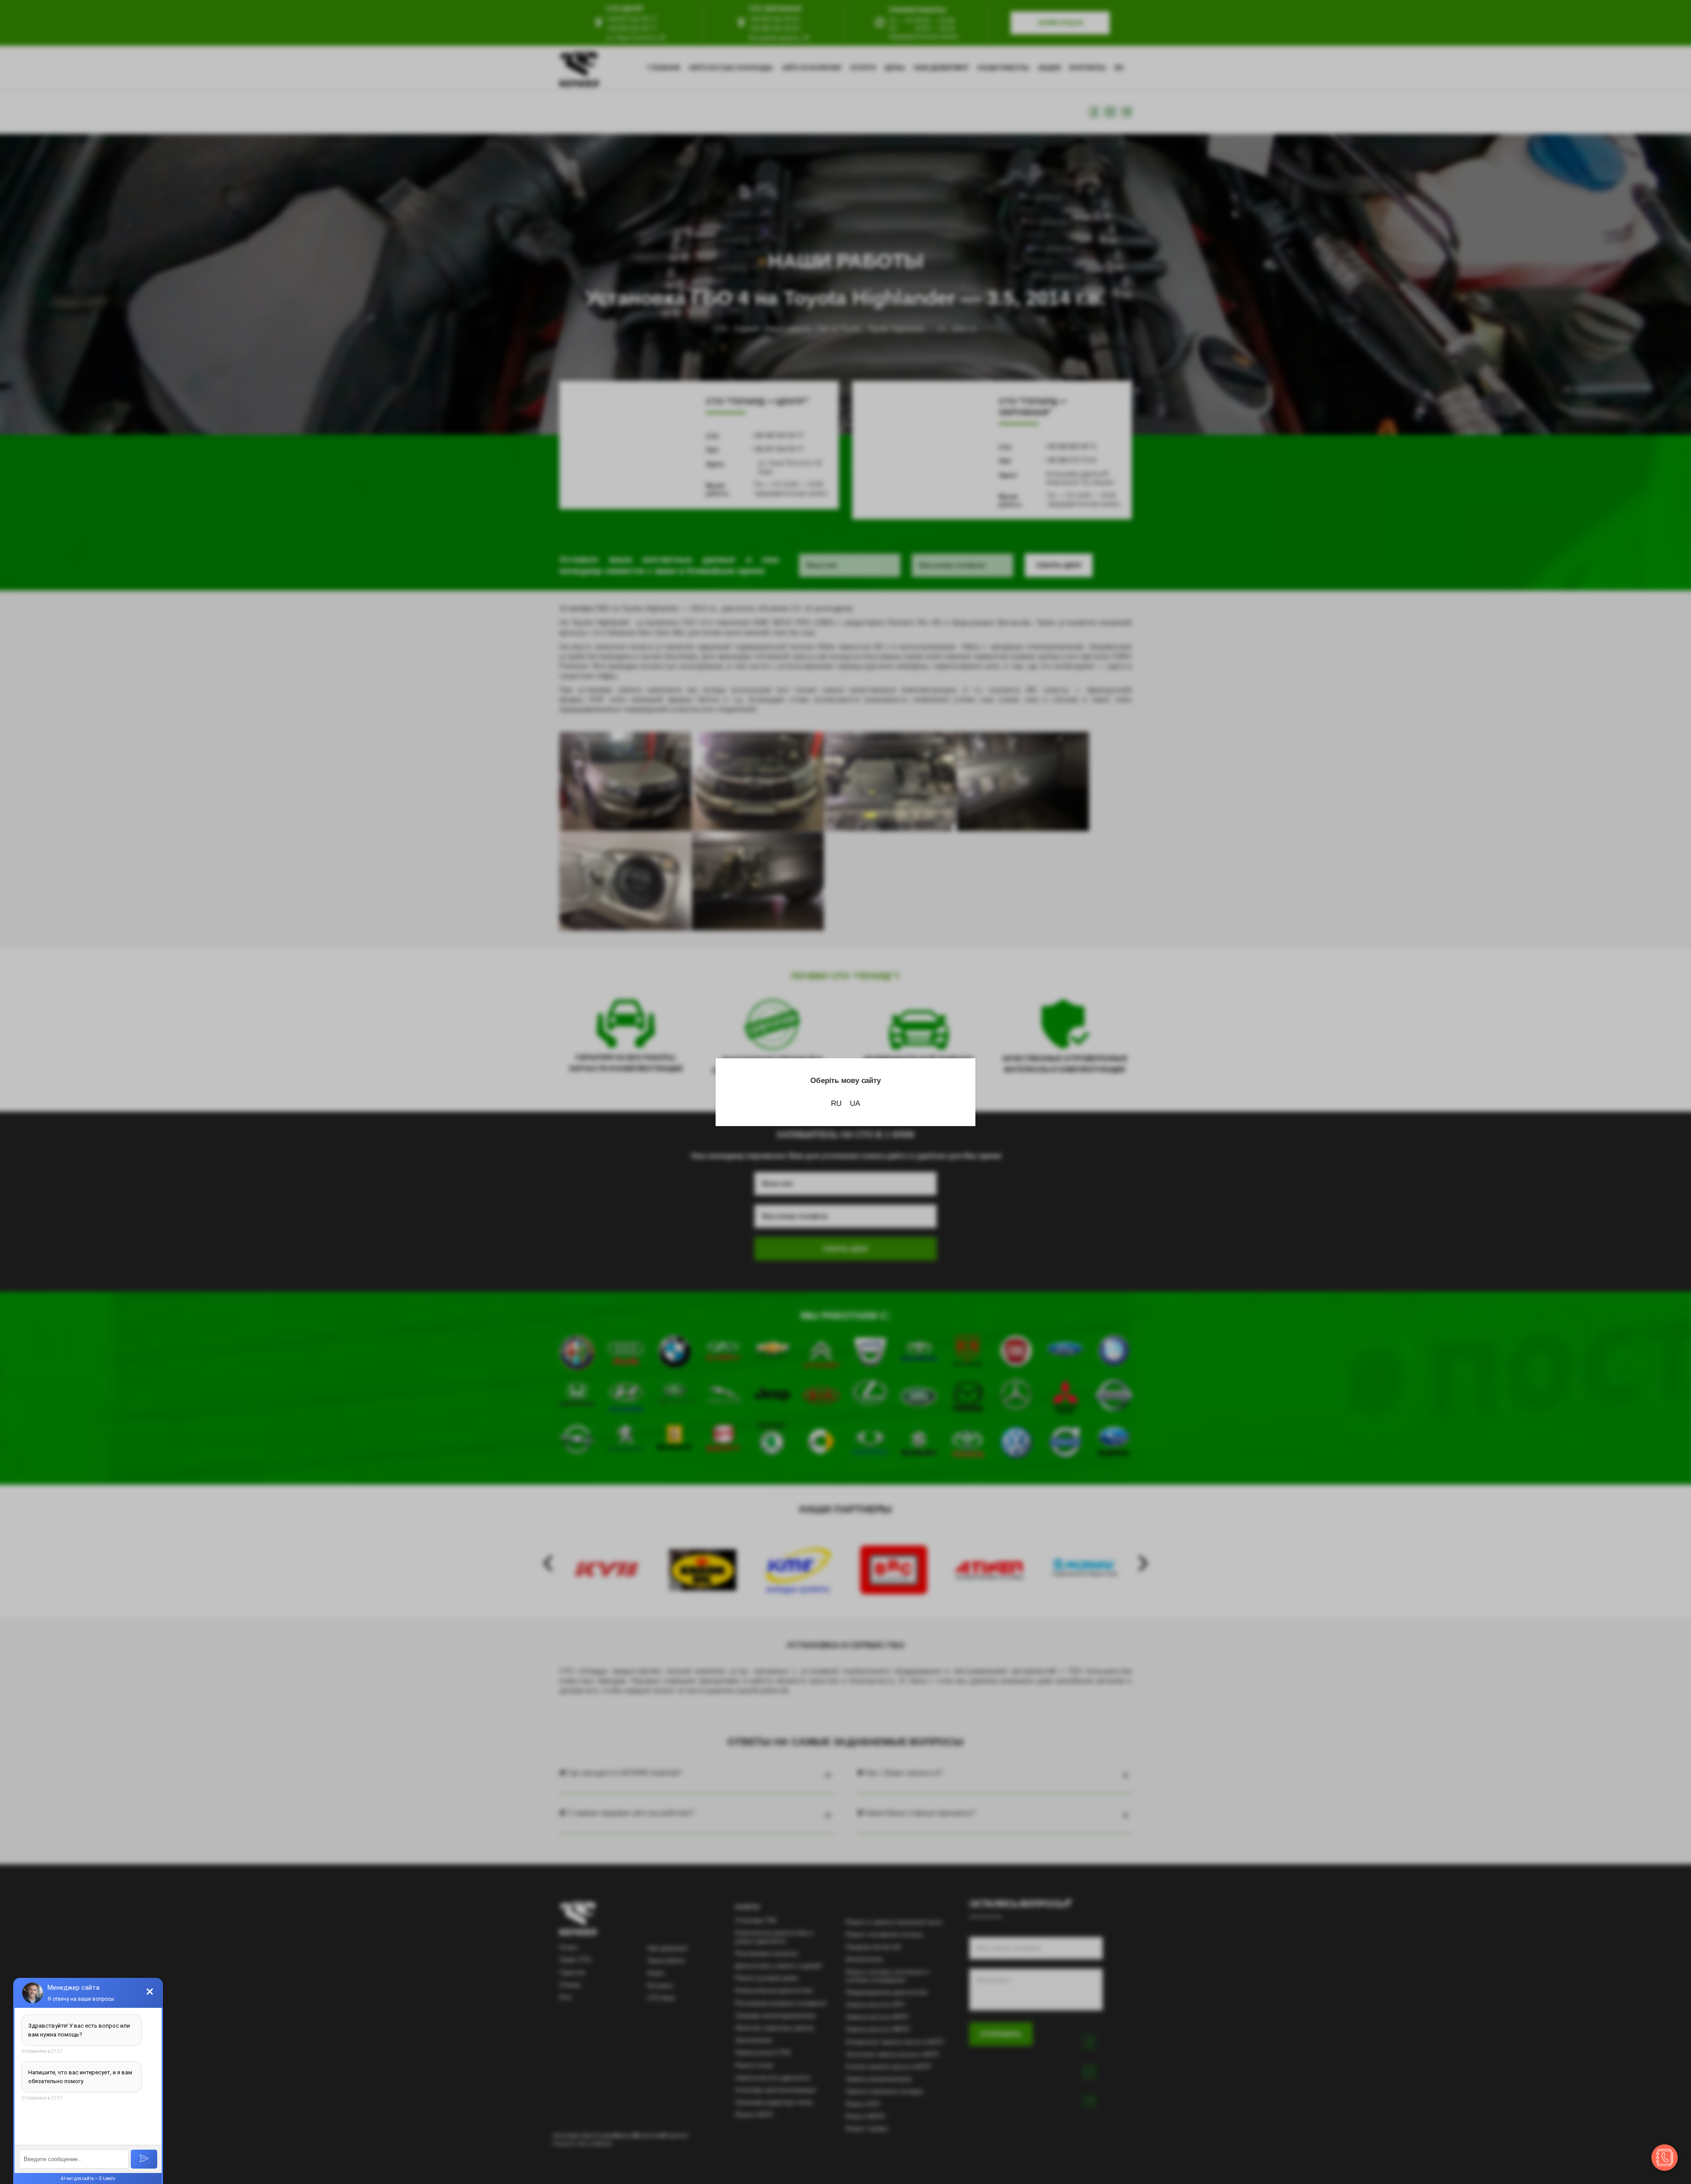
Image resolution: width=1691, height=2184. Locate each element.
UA (855, 1103)
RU (836, 1103)
